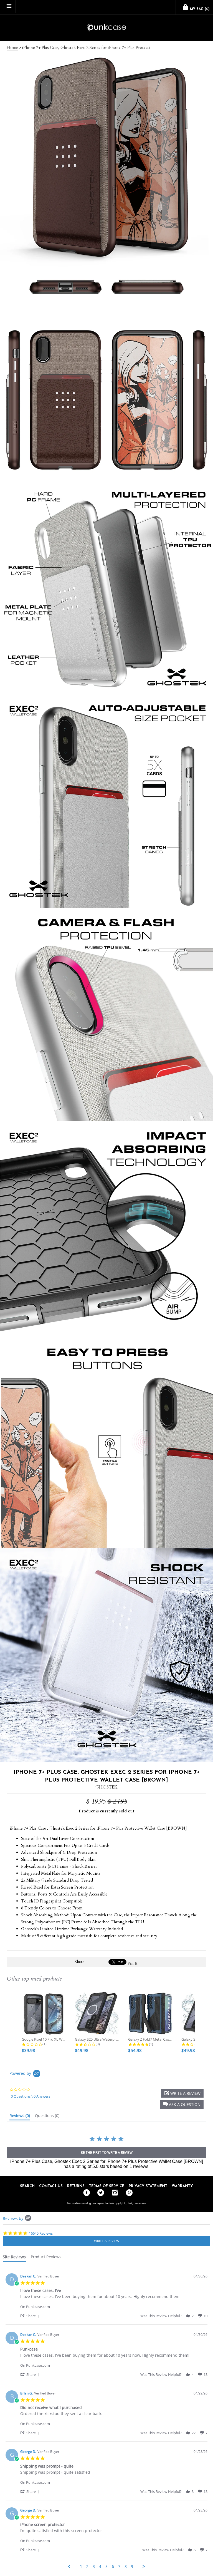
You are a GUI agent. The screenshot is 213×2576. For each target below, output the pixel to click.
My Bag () (199, 9)
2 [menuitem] (87, 2567)
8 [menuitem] (126, 2567)
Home (12, 48)
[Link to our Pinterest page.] (128, 2193)
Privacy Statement (148, 2186)
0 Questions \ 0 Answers (31, 2096)
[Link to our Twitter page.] (99, 2193)
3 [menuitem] (94, 2567)
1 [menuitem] (81, 2567)
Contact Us (51, 2186)
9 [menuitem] (132, 2567)
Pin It (133, 1963)
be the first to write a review (107, 2153)
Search (27, 2186)
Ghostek (106, 1787)
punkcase (140, 2203)
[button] (182, 2104)
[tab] (20, 2117)
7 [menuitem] (119, 2567)
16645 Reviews (41, 2233)
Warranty (182, 2186)
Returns (76, 2186)
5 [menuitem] (106, 2567)
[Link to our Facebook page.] (85, 2193)
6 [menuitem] (113, 2567)
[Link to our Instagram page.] (114, 2193)
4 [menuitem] (100, 2567)
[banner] (106, 28)
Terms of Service (107, 2186)
